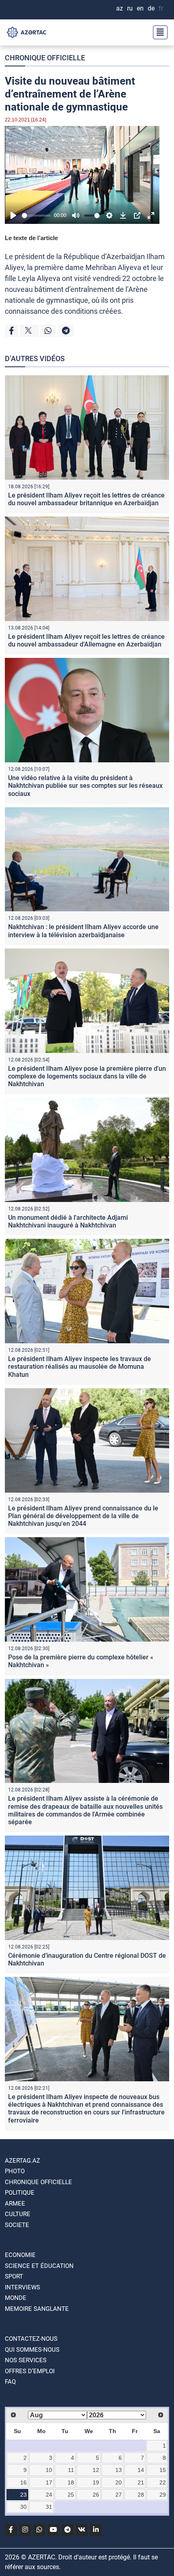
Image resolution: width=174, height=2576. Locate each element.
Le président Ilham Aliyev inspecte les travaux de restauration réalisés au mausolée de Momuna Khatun (80, 1367)
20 (119, 2482)
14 (141, 2470)
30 (23, 2507)
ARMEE (15, 2204)
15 (163, 2470)
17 (49, 2482)
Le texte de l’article (31, 238)
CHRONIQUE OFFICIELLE (45, 58)
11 (71, 2470)
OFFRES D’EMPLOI (30, 2371)
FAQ (10, 2382)
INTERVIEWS (22, 2287)
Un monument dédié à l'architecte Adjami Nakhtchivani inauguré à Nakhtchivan (68, 1221)
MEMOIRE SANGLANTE (37, 2309)
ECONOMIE (20, 2255)
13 (119, 2470)
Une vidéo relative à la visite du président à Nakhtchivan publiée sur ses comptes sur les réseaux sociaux (85, 786)
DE (151, 8)
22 (163, 2482)
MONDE (16, 2298)
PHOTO (15, 2171)
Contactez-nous (31, 2339)
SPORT (14, 2276)
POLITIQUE (20, 2193)
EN (140, 8)
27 (119, 2495)
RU (130, 8)
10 (49, 2470)
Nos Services (26, 2360)
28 (141, 2495)
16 (23, 2482)
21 (141, 2482)
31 (49, 2507)
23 (23, 2495)
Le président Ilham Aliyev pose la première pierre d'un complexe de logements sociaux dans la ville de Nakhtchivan (87, 1076)
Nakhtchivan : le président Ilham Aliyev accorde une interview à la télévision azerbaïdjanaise (83, 931)
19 (96, 2482)
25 (71, 2495)
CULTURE (18, 2214)
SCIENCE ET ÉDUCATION (39, 2266)
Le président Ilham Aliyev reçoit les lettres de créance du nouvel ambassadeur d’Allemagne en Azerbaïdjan (86, 640)
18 (71, 2482)
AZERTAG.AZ (22, 2161)
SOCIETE (17, 2225)
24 (49, 2495)
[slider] (36, 216)
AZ (120, 8)
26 (96, 2495)
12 (96, 2470)
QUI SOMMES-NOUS (32, 2350)
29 (163, 2495)
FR (161, 8)
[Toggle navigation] (158, 32)
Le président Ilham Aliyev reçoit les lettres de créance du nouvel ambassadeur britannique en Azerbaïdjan (86, 499)
